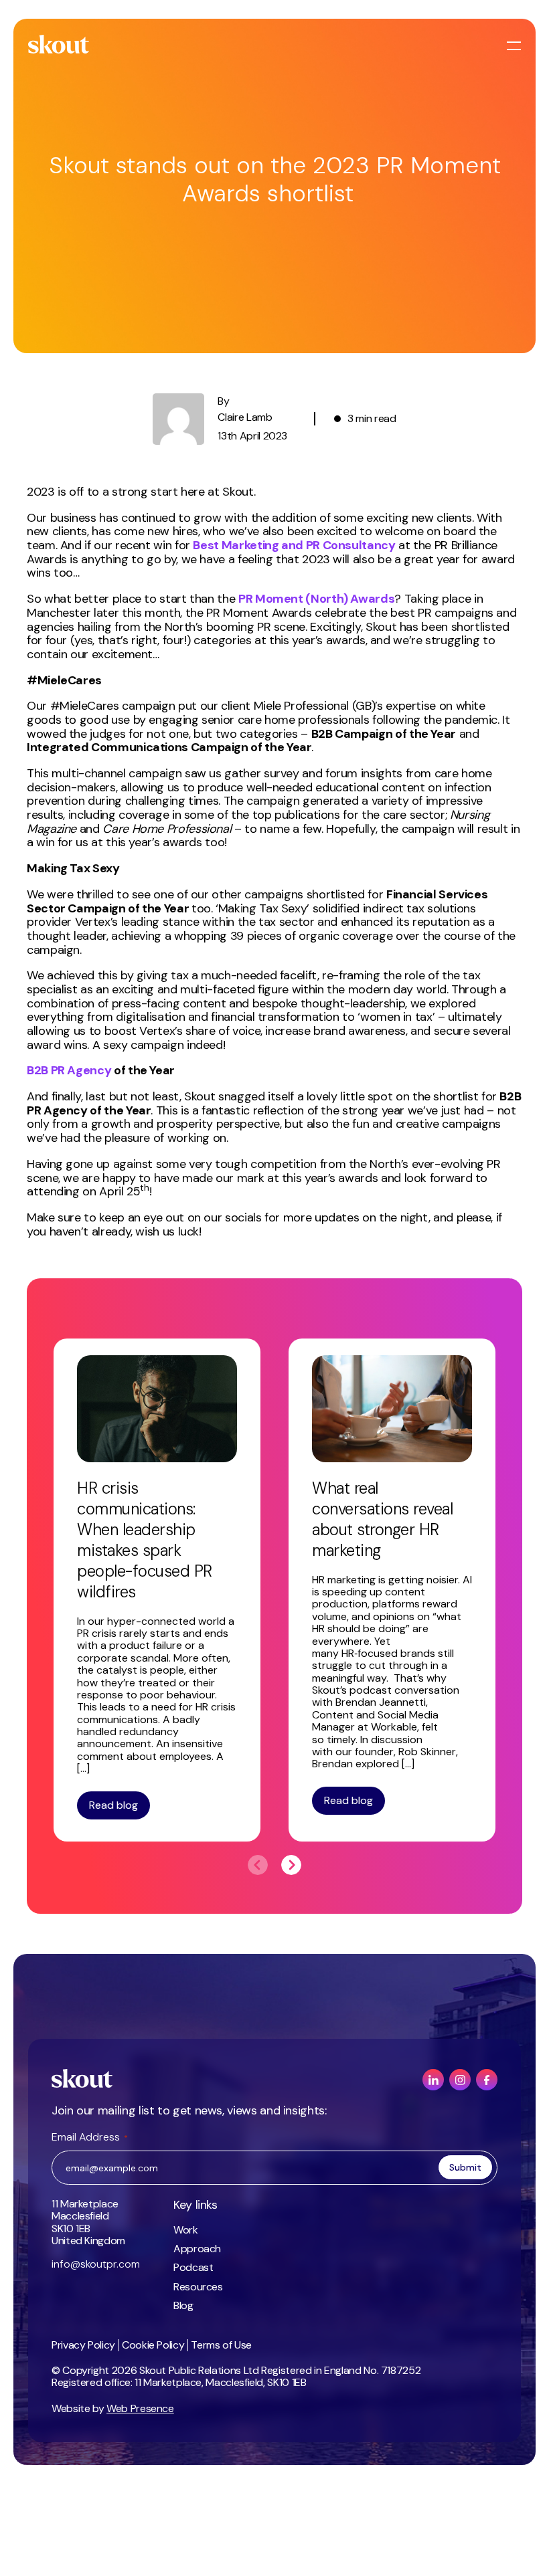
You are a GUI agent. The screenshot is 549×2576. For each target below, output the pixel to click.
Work (186, 2230)
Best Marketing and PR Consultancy (294, 545)
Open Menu (516, 46)
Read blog (113, 1805)
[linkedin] (433, 2080)
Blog (183, 2305)
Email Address (90, 2137)
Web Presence (140, 2408)
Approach (197, 2249)
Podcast (193, 2267)
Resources (198, 2287)
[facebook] (487, 2080)
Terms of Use (221, 2345)
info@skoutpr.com (96, 2264)
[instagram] (460, 2080)
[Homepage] (59, 44)
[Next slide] (291, 1865)
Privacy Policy (83, 2345)
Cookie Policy (153, 2345)
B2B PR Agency (69, 1070)
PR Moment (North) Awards (316, 599)
